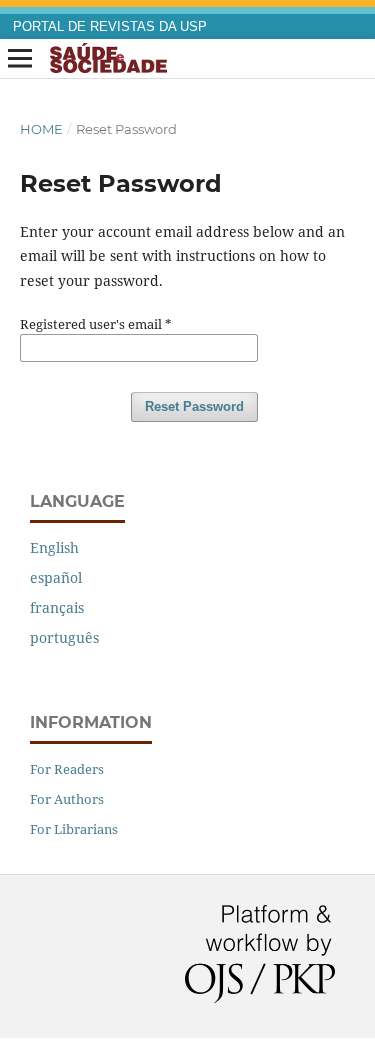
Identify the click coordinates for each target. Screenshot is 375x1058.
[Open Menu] (20, 59)
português (64, 637)
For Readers (67, 769)
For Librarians (74, 829)
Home (41, 129)
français (57, 607)
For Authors (67, 799)
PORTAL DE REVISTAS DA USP (110, 27)
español (56, 577)
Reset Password (194, 406)
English (54, 547)
